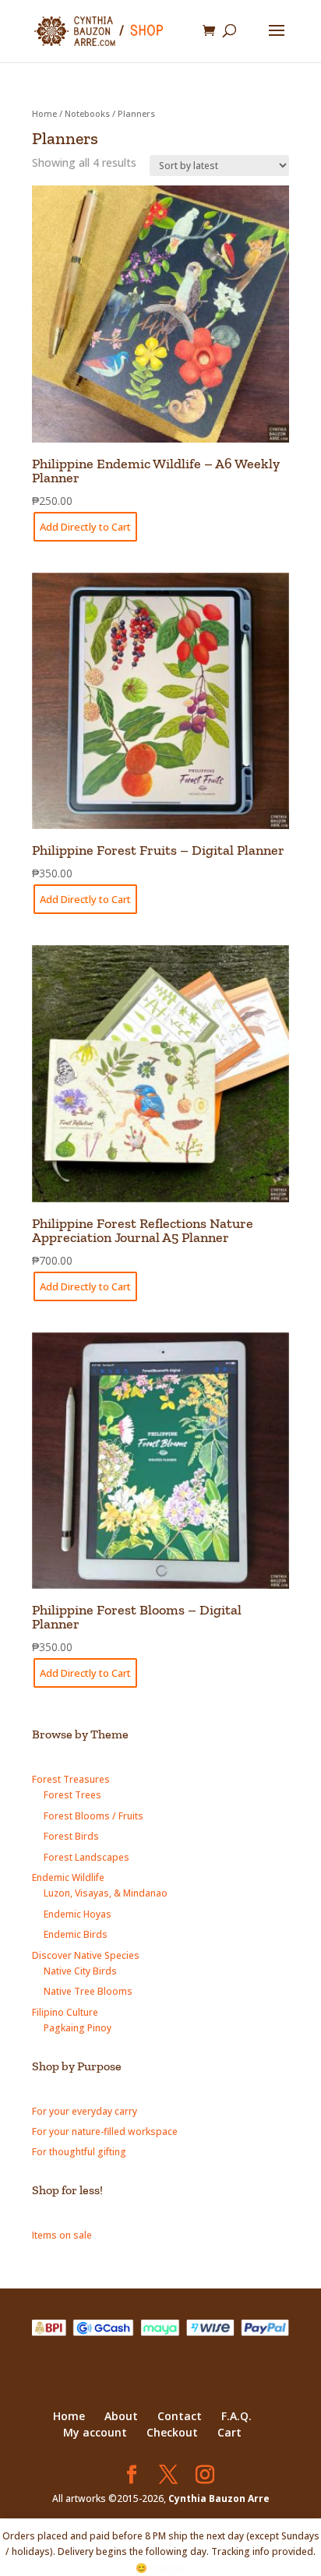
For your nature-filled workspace (105, 2131)
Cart (229, 2432)
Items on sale (62, 2235)
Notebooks (87, 113)
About (121, 2416)
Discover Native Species (86, 1955)
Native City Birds (80, 1971)
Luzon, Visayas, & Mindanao (106, 1893)
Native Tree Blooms (88, 1991)
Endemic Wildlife (68, 1877)
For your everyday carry (85, 2111)
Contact (180, 2416)
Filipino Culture (65, 2012)
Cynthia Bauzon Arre (219, 2498)
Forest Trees (72, 1795)
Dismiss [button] (168, 2568)
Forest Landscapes (86, 1857)
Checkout (172, 2432)
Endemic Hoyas (78, 1914)
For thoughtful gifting (79, 2152)
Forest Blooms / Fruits (93, 1816)
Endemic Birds (76, 1934)
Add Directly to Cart (85, 527)
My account (95, 2432)
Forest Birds (71, 1836)
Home (44, 113)
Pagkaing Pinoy (78, 2028)
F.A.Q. (236, 2416)
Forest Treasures (71, 1779)
